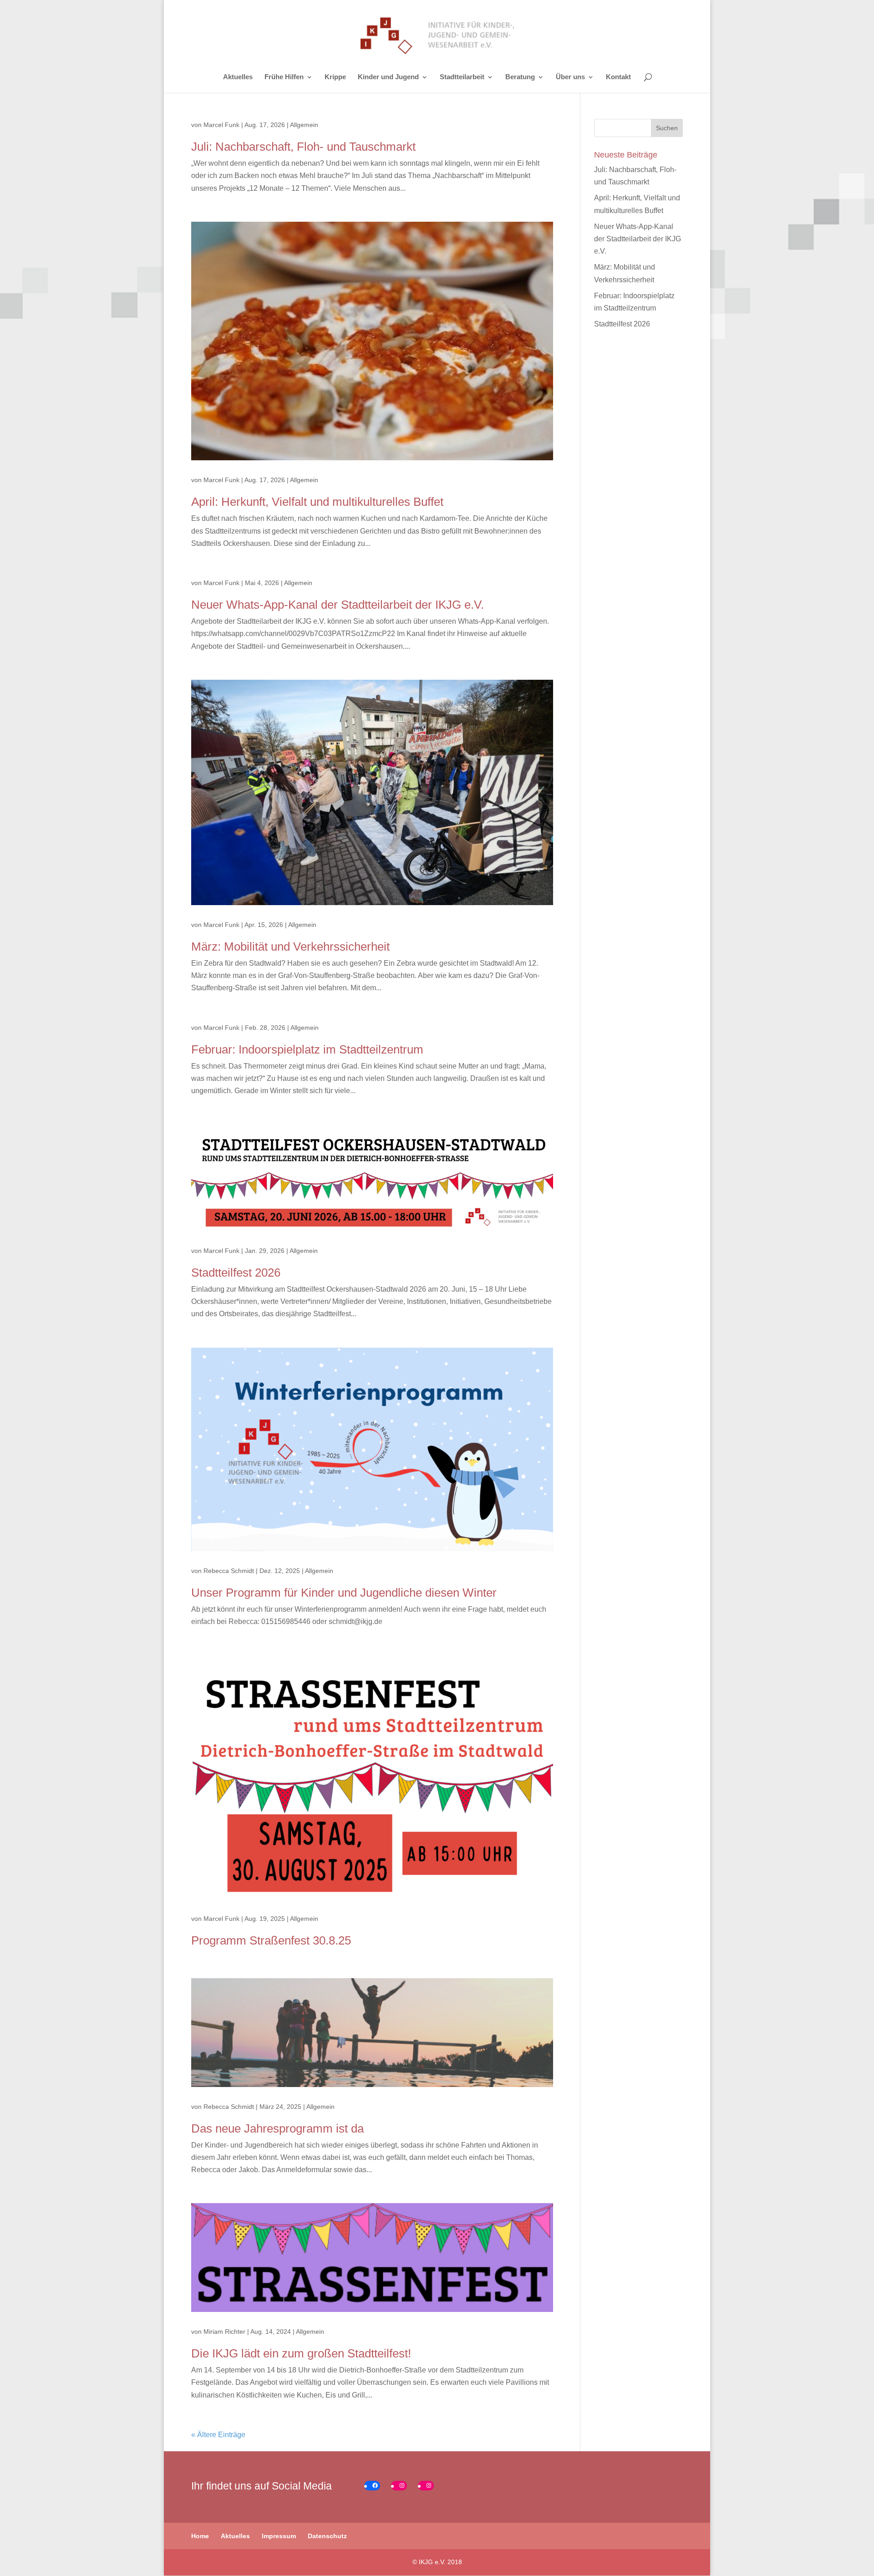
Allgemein (304, 125)
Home (200, 2536)
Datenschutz (327, 2536)
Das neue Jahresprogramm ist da (277, 2128)
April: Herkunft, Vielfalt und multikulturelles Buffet (317, 502)
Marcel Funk (221, 125)
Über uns (570, 77)
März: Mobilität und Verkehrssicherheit (290, 947)
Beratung (520, 77)
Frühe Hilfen (284, 77)
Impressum (279, 2536)
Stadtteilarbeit (462, 77)
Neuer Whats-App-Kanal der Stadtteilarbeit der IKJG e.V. (338, 605)
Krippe (335, 77)
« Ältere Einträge (218, 2435)
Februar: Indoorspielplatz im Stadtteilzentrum (307, 1049)
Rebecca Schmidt (229, 1571)
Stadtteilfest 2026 (236, 1273)
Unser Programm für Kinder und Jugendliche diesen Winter (344, 1593)
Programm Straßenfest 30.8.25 (271, 1940)
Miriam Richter (224, 2332)
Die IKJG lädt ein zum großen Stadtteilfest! (301, 2353)
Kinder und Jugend (388, 77)
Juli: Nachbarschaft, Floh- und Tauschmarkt (303, 147)
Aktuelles (238, 77)
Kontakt (618, 77)
